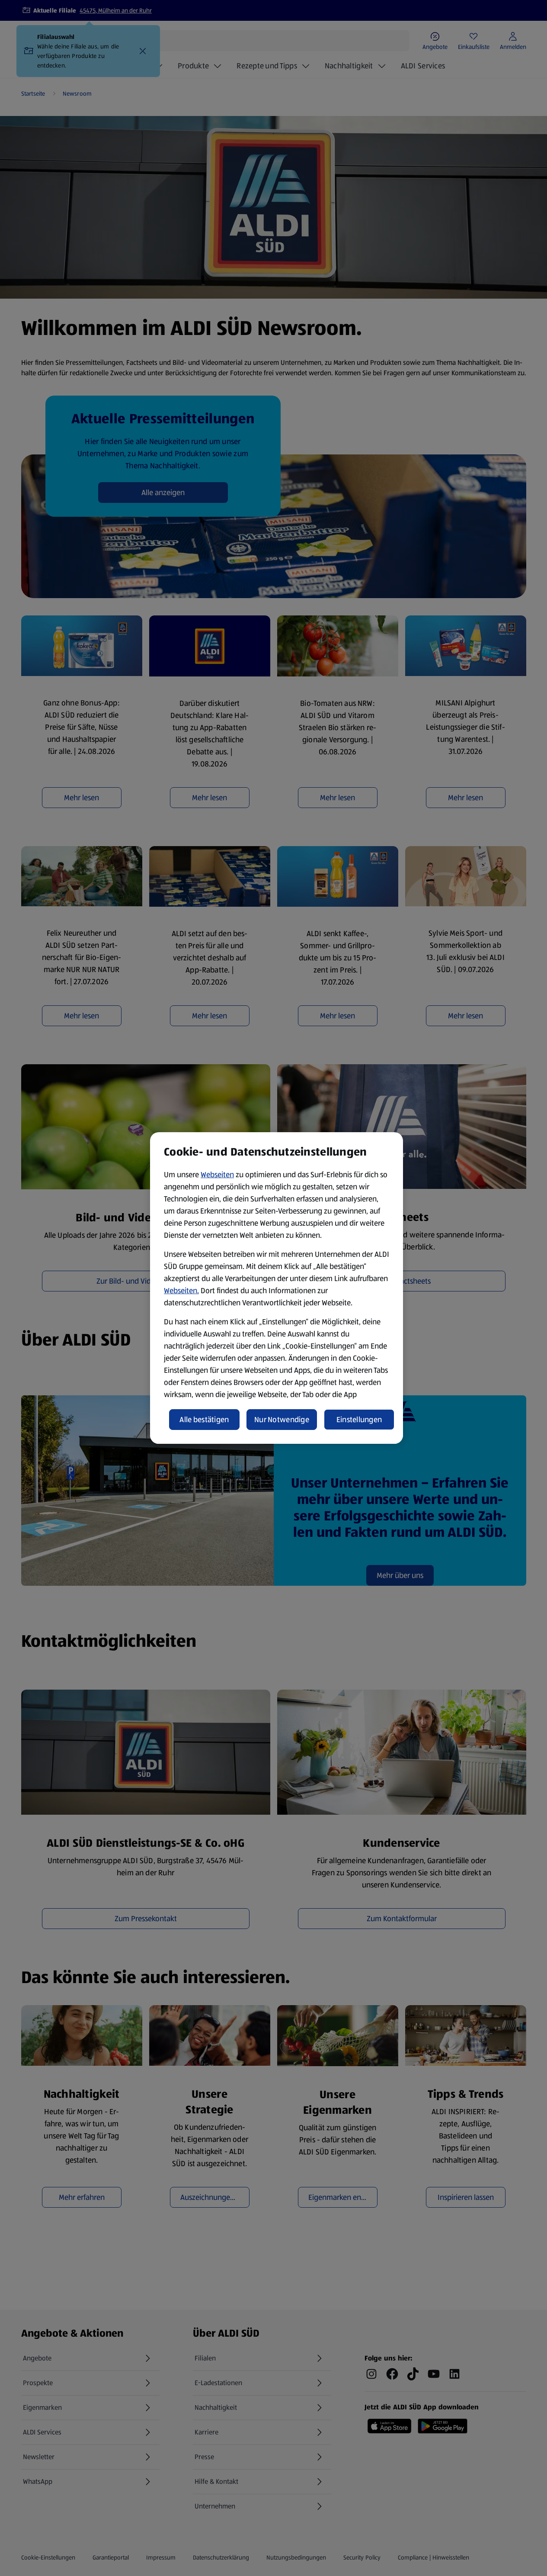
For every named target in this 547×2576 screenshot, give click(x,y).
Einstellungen (359, 1420)
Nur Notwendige (282, 1420)
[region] (277, 1288)
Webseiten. (181, 1291)
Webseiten (217, 1175)
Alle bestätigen (204, 1420)
